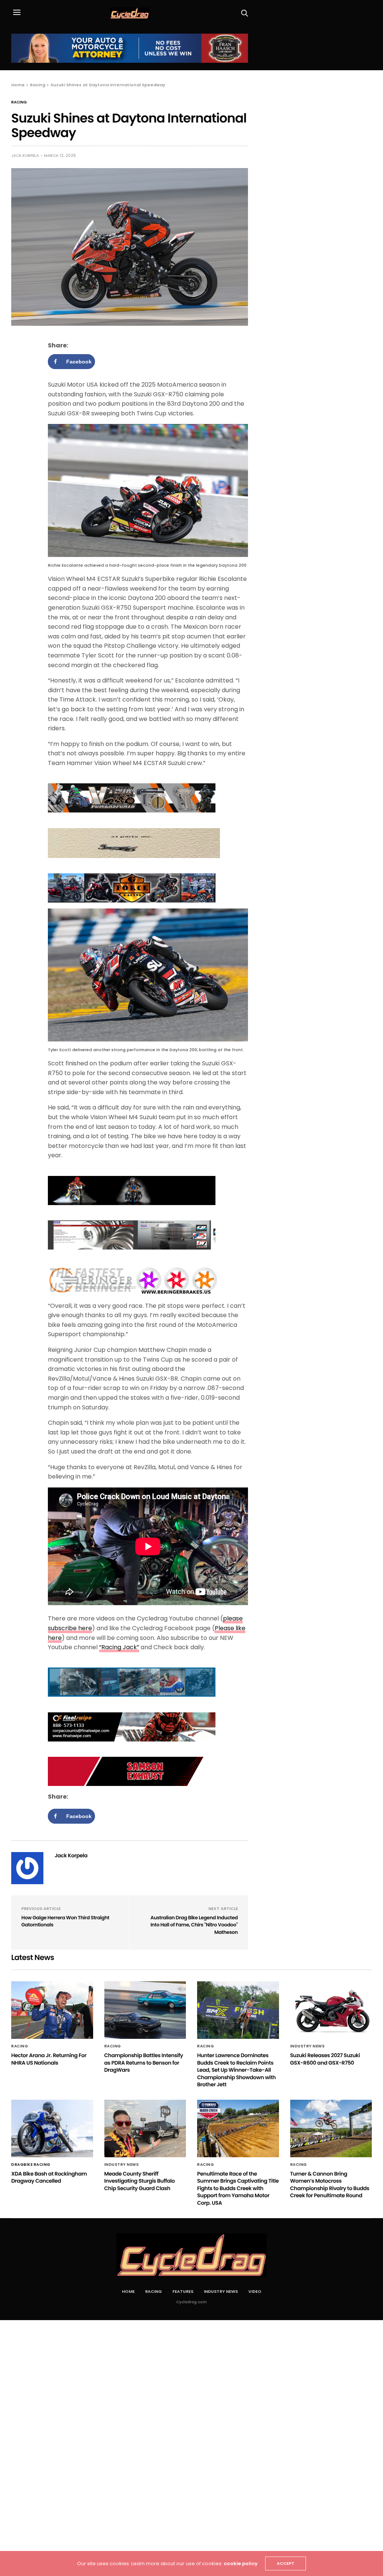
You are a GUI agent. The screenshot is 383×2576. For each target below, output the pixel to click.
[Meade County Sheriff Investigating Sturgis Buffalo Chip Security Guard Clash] (145, 2128)
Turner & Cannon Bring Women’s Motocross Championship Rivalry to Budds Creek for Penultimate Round (330, 2185)
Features (183, 2291)
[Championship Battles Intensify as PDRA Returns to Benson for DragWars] (145, 2010)
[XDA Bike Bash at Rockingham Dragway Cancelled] (52, 2128)
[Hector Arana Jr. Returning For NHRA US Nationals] (52, 2010)
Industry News (308, 2046)
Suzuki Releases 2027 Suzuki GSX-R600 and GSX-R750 (325, 2059)
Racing (19, 102)
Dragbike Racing (31, 2165)
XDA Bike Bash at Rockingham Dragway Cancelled (49, 2177)
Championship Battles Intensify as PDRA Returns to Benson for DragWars (144, 2063)
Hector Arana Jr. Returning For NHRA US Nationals (49, 2059)
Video (255, 2291)
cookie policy (241, 2563)
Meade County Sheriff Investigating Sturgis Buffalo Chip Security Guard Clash (140, 2181)
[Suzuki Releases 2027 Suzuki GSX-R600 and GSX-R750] (331, 2010)
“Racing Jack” (119, 1647)
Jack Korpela (25, 156)
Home (128, 2291)
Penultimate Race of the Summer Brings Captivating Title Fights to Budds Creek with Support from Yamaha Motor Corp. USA (238, 2188)
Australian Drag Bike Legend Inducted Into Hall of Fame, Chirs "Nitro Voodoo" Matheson (194, 1925)
